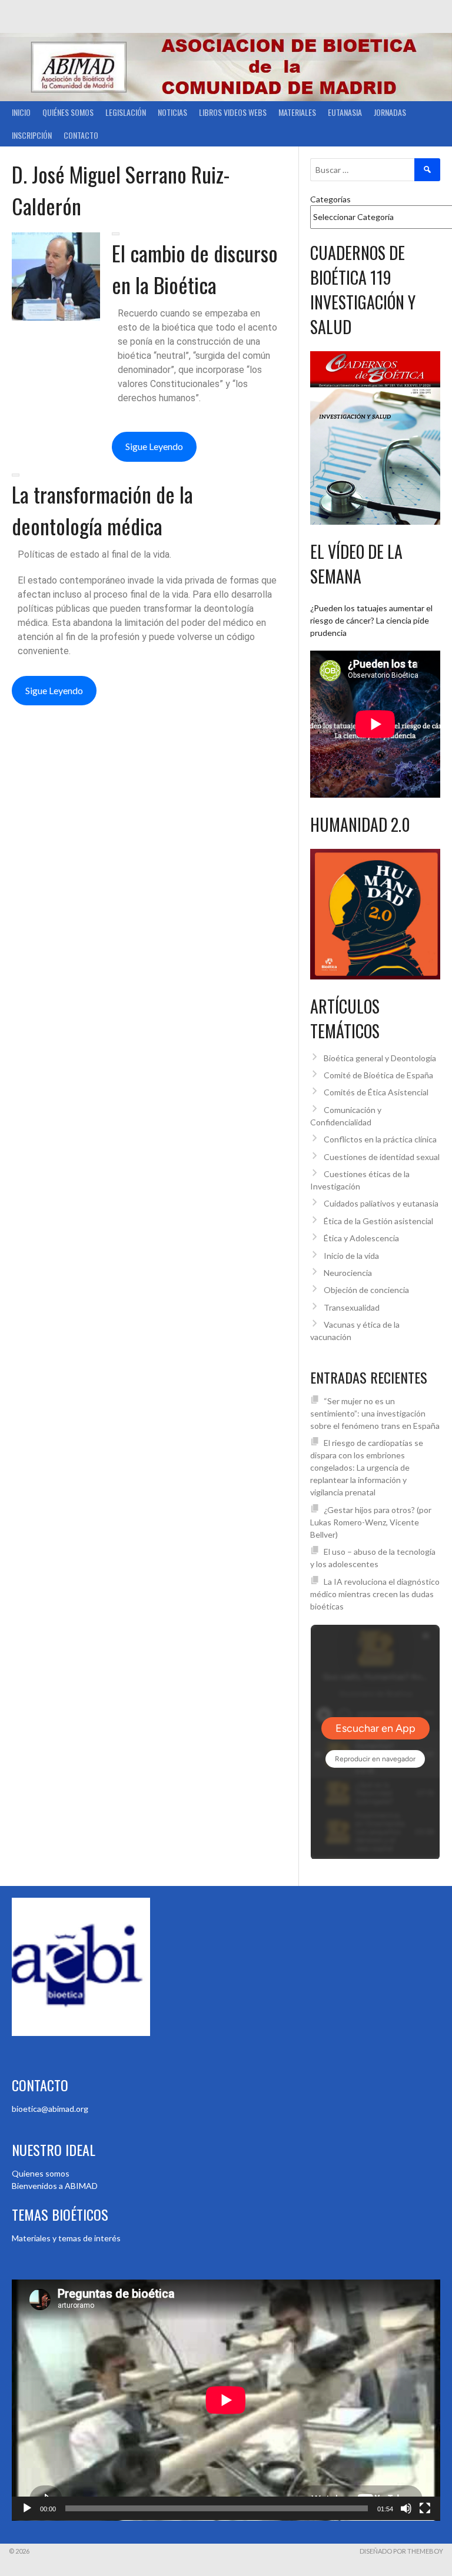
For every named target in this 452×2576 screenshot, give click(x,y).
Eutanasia (345, 112)
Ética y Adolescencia (361, 1238)
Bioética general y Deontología (380, 1058)
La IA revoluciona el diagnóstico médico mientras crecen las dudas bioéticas (375, 1594)
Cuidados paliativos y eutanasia (381, 1203)
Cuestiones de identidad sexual (382, 1157)
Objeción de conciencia (366, 1290)
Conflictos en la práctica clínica (380, 1139)
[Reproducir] (27, 2508)
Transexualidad (352, 1307)
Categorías (330, 199)
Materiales (297, 112)
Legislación (126, 112)
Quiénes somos (68, 112)
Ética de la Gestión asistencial (378, 1221)
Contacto (81, 135)
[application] (226, 2400)
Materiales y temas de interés (66, 2238)
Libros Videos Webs (233, 112)
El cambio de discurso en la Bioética (195, 269)
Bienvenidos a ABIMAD (55, 2186)
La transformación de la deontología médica (102, 510)
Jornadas (390, 112)
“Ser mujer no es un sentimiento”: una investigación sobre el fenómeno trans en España (375, 1413)
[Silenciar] (406, 2508)
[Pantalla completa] (425, 2508)
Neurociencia (348, 1273)
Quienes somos (41, 2173)
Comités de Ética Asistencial (376, 1092)
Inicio (21, 112)
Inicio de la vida (351, 1256)
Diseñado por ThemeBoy (401, 2551)
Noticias (172, 112)
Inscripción (32, 135)
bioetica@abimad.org (50, 2109)
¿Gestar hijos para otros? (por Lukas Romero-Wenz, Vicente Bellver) (371, 1522)
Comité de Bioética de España (378, 1075)
